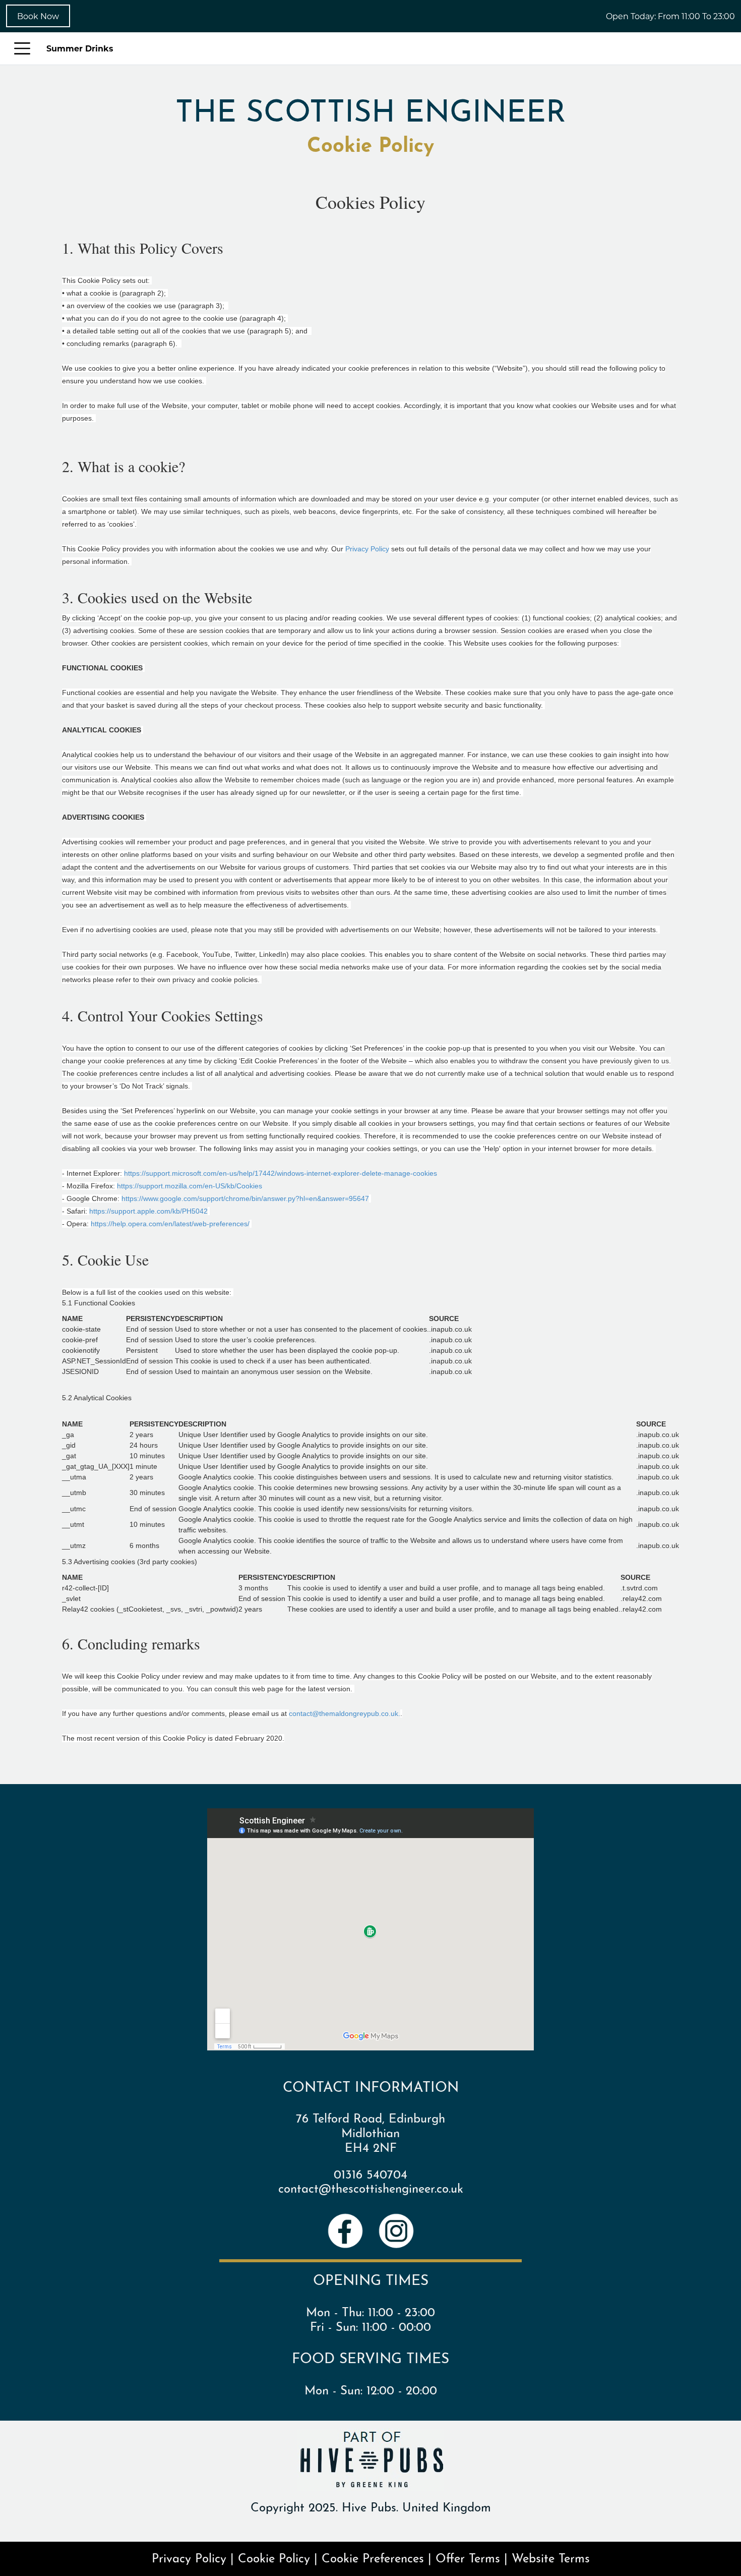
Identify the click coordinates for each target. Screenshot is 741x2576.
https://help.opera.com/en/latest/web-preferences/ (170, 1224)
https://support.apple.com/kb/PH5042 (148, 1211)
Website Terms (551, 2557)
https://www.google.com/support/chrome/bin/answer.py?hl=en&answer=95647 (245, 1198)
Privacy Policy (367, 549)
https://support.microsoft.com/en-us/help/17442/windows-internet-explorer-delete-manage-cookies (282, 1173)
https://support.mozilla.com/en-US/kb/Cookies (191, 1186)
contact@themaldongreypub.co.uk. (345, 1713)
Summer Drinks (80, 48)
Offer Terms (468, 2557)
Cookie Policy (274, 2557)
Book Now (38, 16)
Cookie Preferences (373, 2557)
